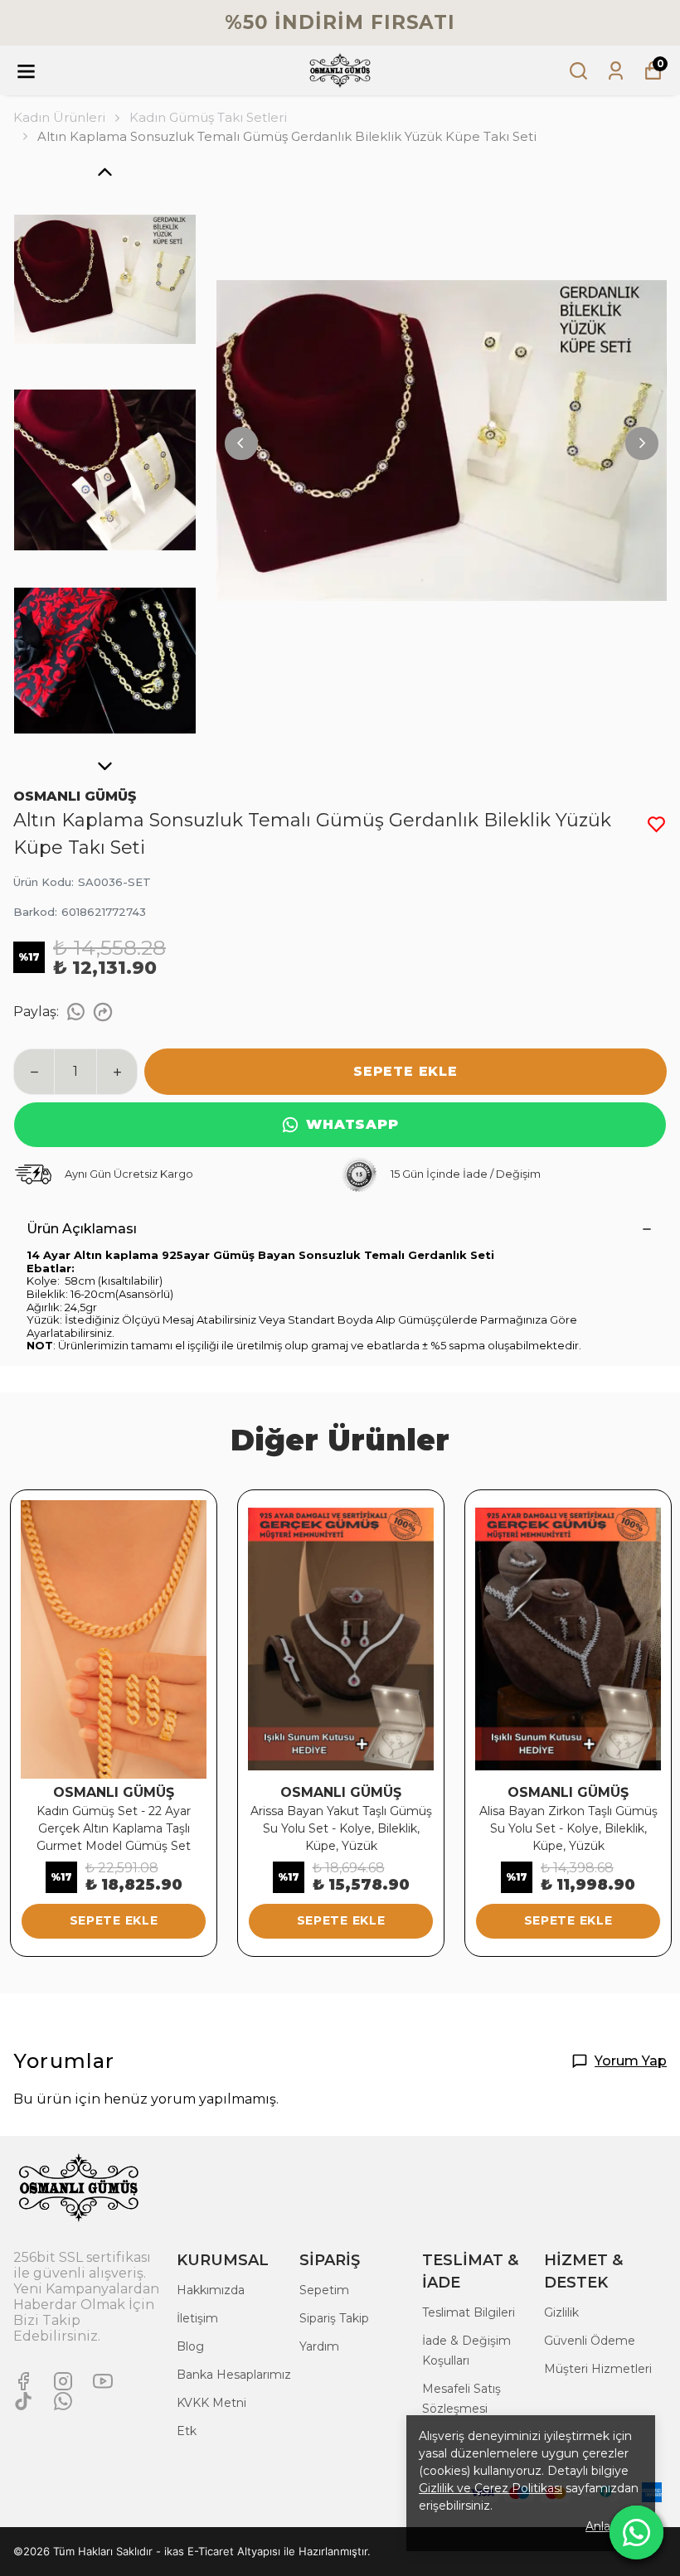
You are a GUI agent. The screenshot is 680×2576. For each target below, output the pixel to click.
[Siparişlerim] (616, 71)
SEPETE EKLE (406, 1071)
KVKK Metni (211, 2403)
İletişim (197, 2318)
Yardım (319, 2346)
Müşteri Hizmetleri (598, 2369)
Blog (190, 2346)
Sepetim (324, 2290)
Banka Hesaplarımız (234, 2375)
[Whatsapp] (63, 2401)
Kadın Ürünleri (59, 117)
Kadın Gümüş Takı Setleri (208, 117)
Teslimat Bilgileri (469, 2312)
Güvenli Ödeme (590, 2341)
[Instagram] (63, 2381)
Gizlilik (561, 2312)
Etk (187, 2431)
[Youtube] (103, 2381)
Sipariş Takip (334, 2318)
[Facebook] (23, 2381)
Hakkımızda (211, 2290)
